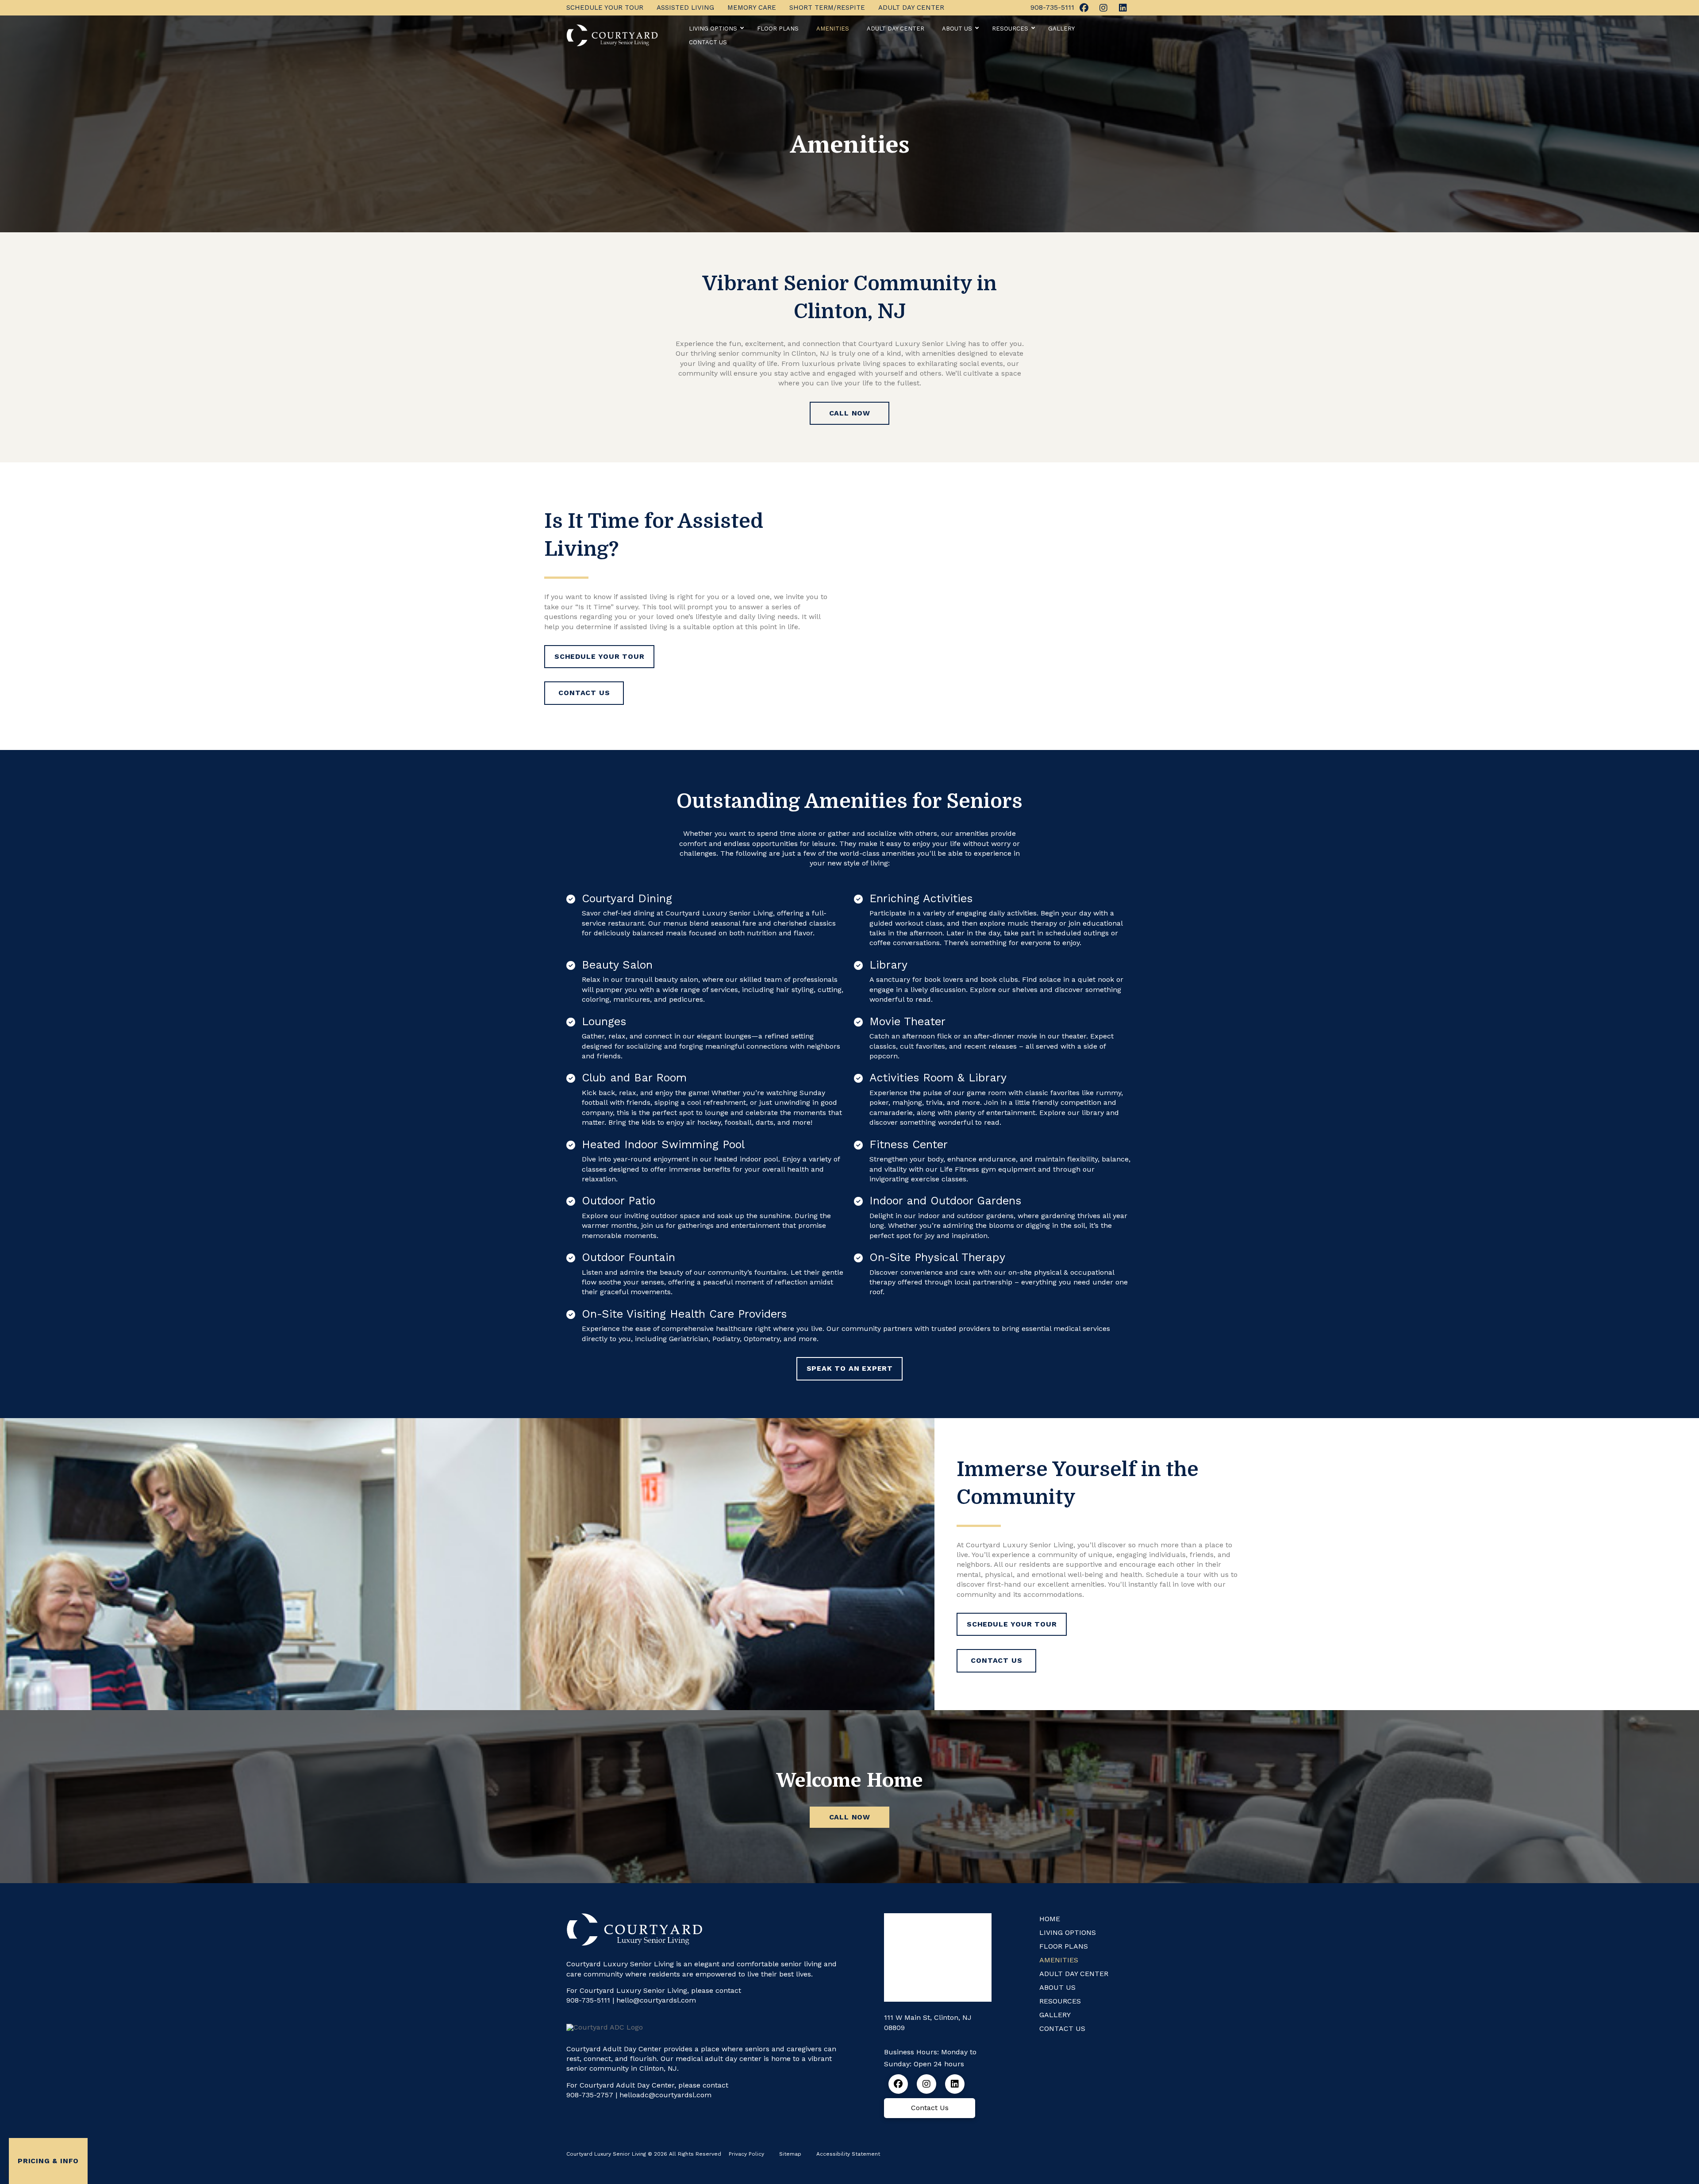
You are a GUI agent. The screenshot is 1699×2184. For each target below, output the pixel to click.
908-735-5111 (588, 2000)
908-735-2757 (590, 2095)
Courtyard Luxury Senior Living (1020, 1545)
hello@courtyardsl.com (656, 2000)
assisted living (644, 627)
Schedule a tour (1174, 1575)
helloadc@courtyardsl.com (665, 2095)
